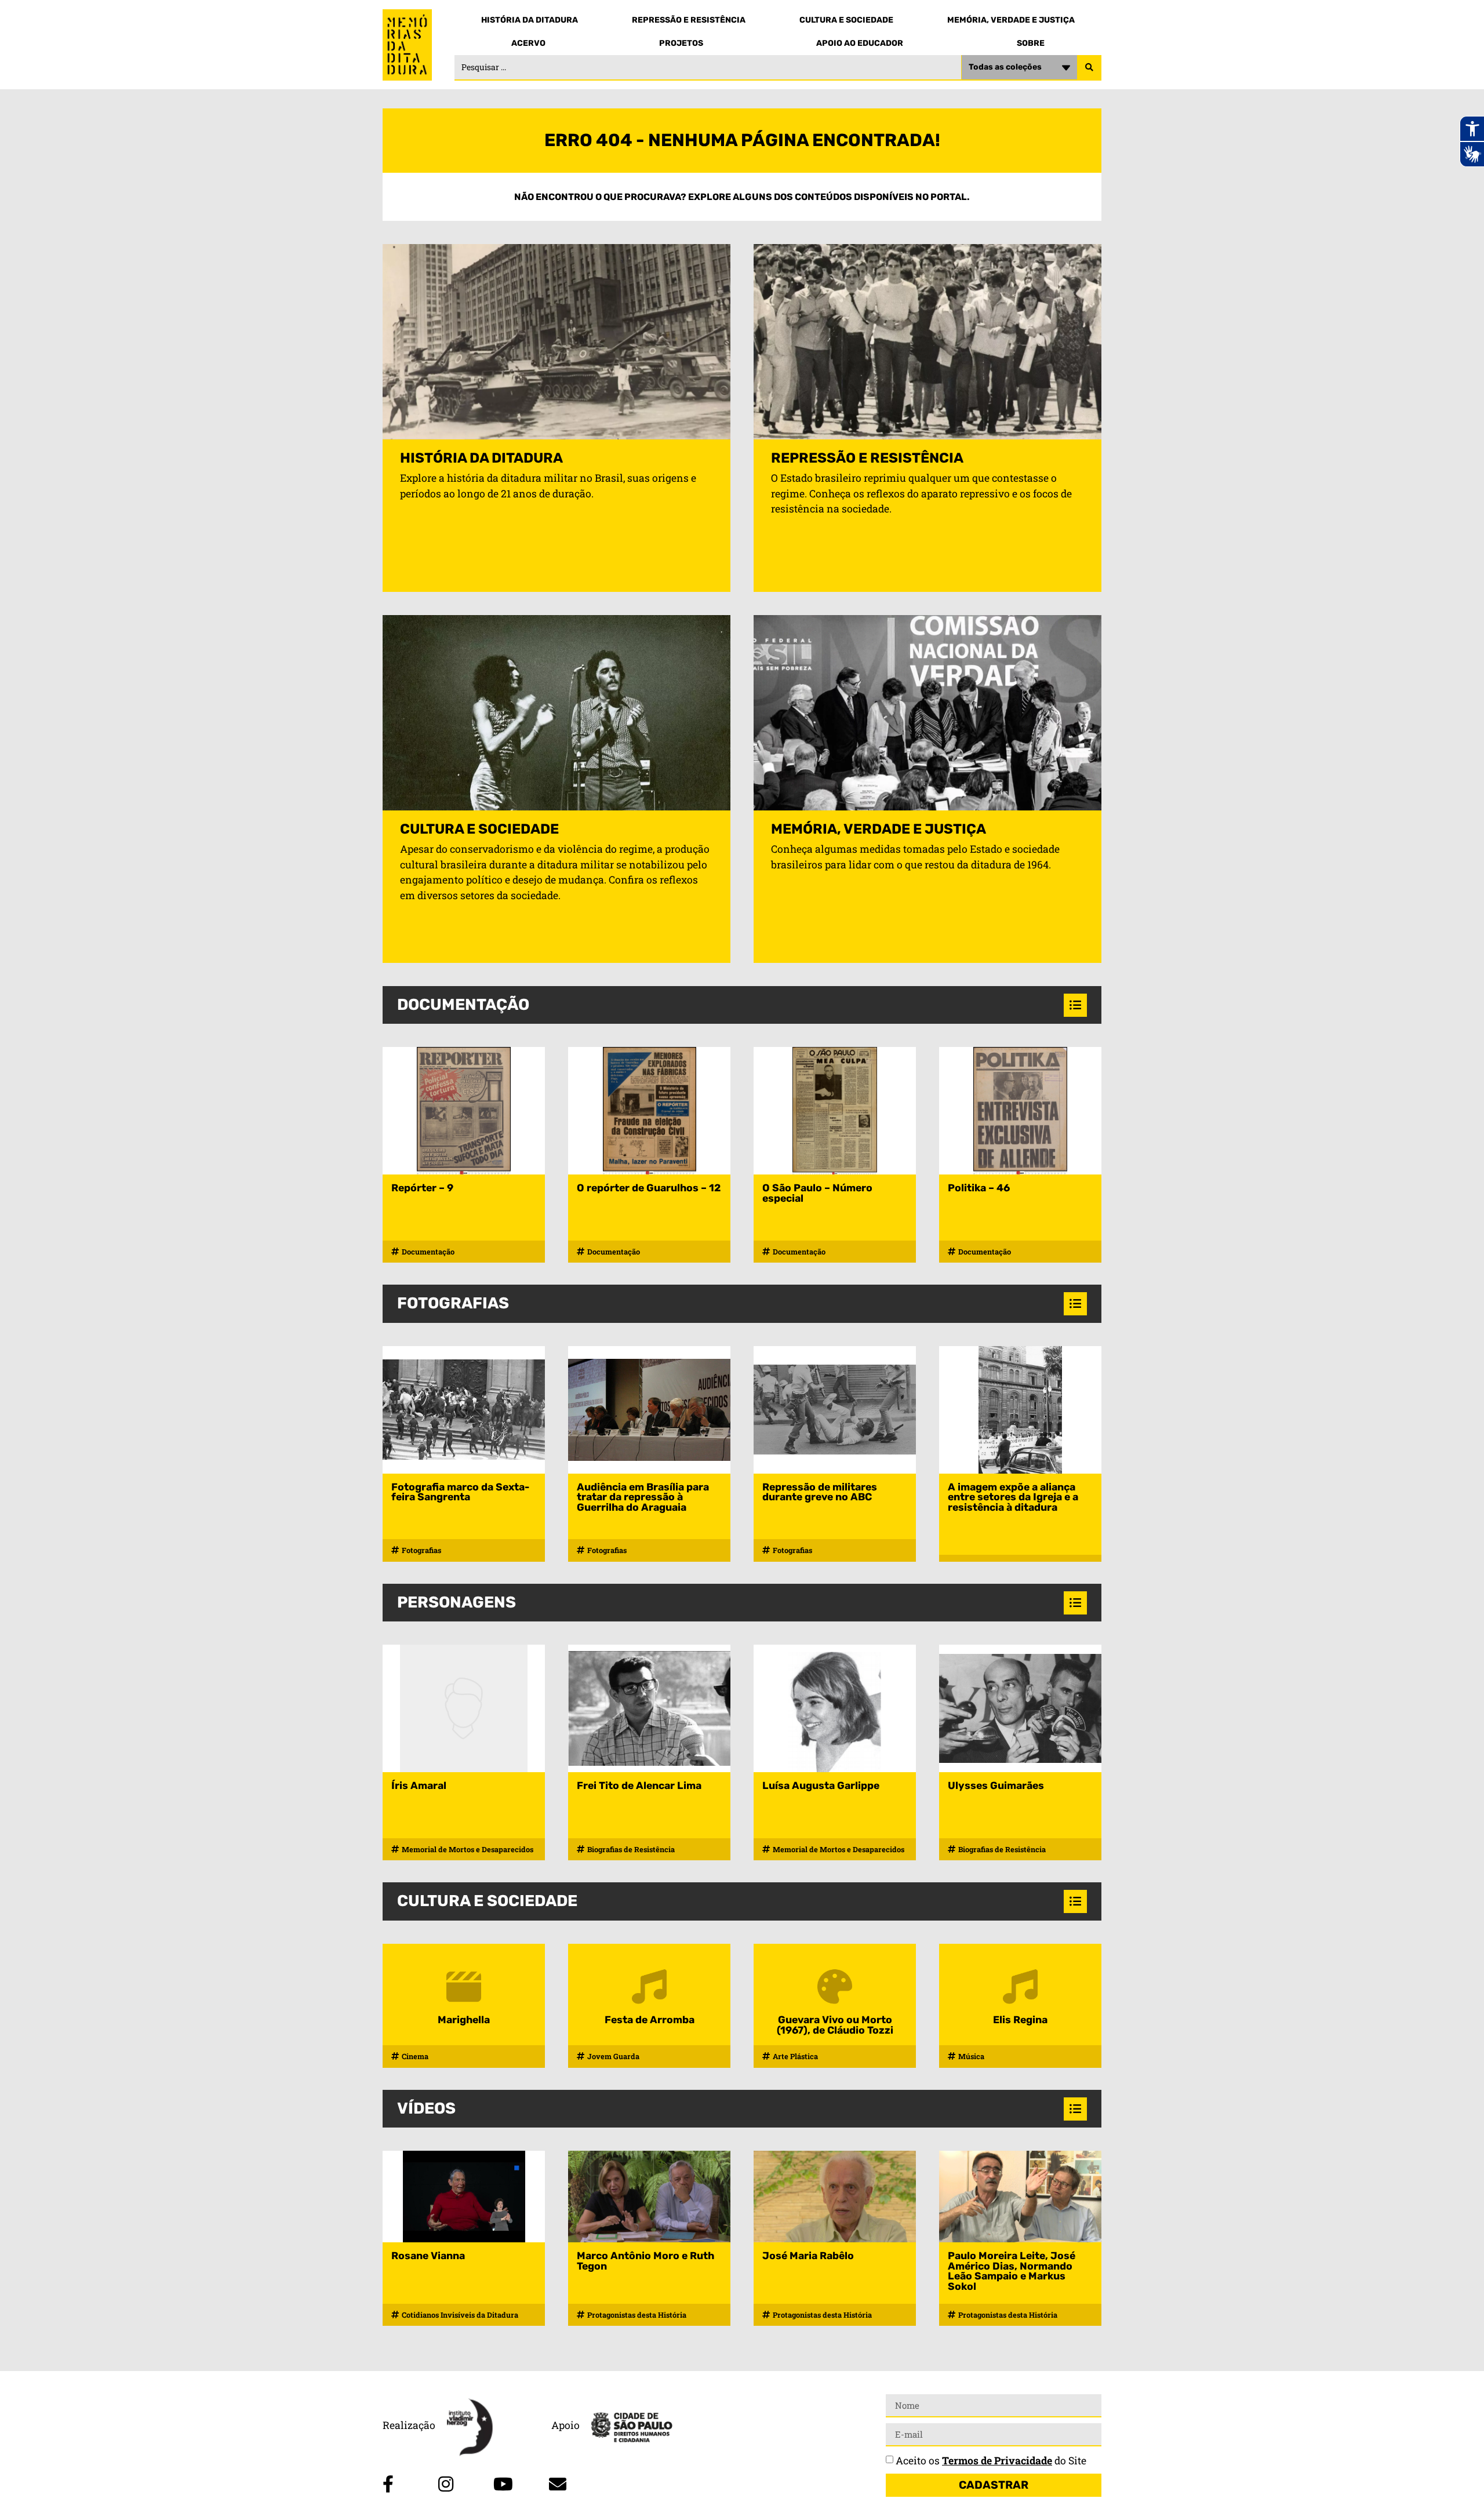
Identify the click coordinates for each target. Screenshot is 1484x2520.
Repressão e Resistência (689, 20)
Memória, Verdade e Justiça (1011, 20)
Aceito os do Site (991, 2461)
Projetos (681, 43)
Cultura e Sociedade (846, 20)
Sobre (1031, 43)
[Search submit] (1089, 68)
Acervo (528, 43)
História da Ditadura (530, 20)
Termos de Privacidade (997, 2461)
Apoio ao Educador (860, 43)
